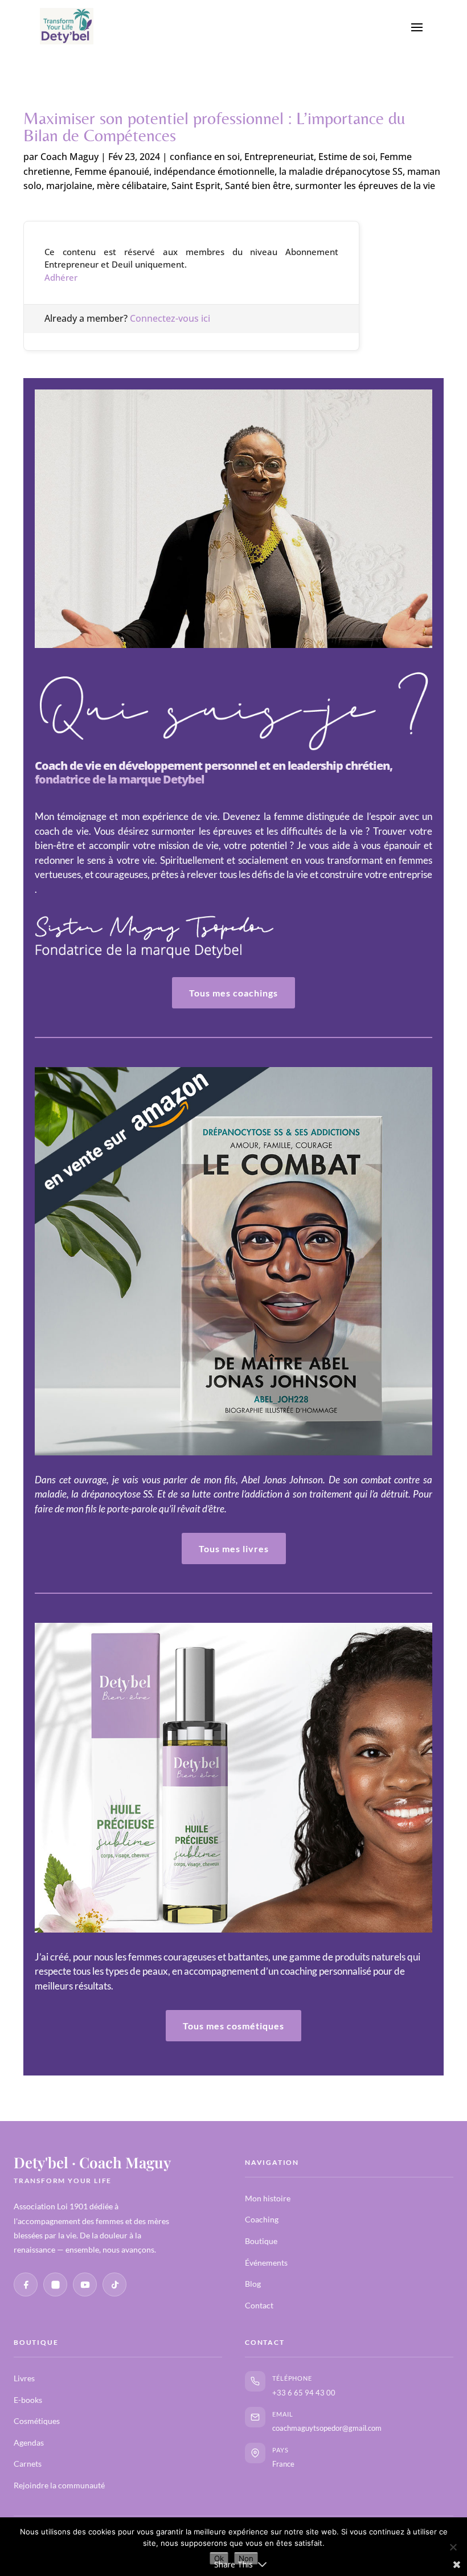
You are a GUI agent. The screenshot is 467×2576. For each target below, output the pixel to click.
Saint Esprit (196, 186)
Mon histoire (268, 2198)
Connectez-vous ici (170, 318)
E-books (28, 2400)
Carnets (28, 2464)
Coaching (262, 2219)
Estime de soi (347, 157)
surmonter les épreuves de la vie (365, 186)
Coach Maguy (69, 157)
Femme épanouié (112, 171)
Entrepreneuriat (279, 157)
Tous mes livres (234, 1549)
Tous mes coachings (233, 993)
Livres (24, 2378)
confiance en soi (205, 157)
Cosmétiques (37, 2421)
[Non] (453, 2547)
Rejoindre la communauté (59, 2485)
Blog (253, 2284)
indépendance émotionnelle (214, 171)
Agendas (29, 2442)
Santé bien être (258, 186)
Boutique (261, 2241)
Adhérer (61, 277)
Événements (266, 2263)
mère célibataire (132, 186)
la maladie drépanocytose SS (341, 171)
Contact (259, 2305)
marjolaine (69, 186)
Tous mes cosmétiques (233, 2026)
